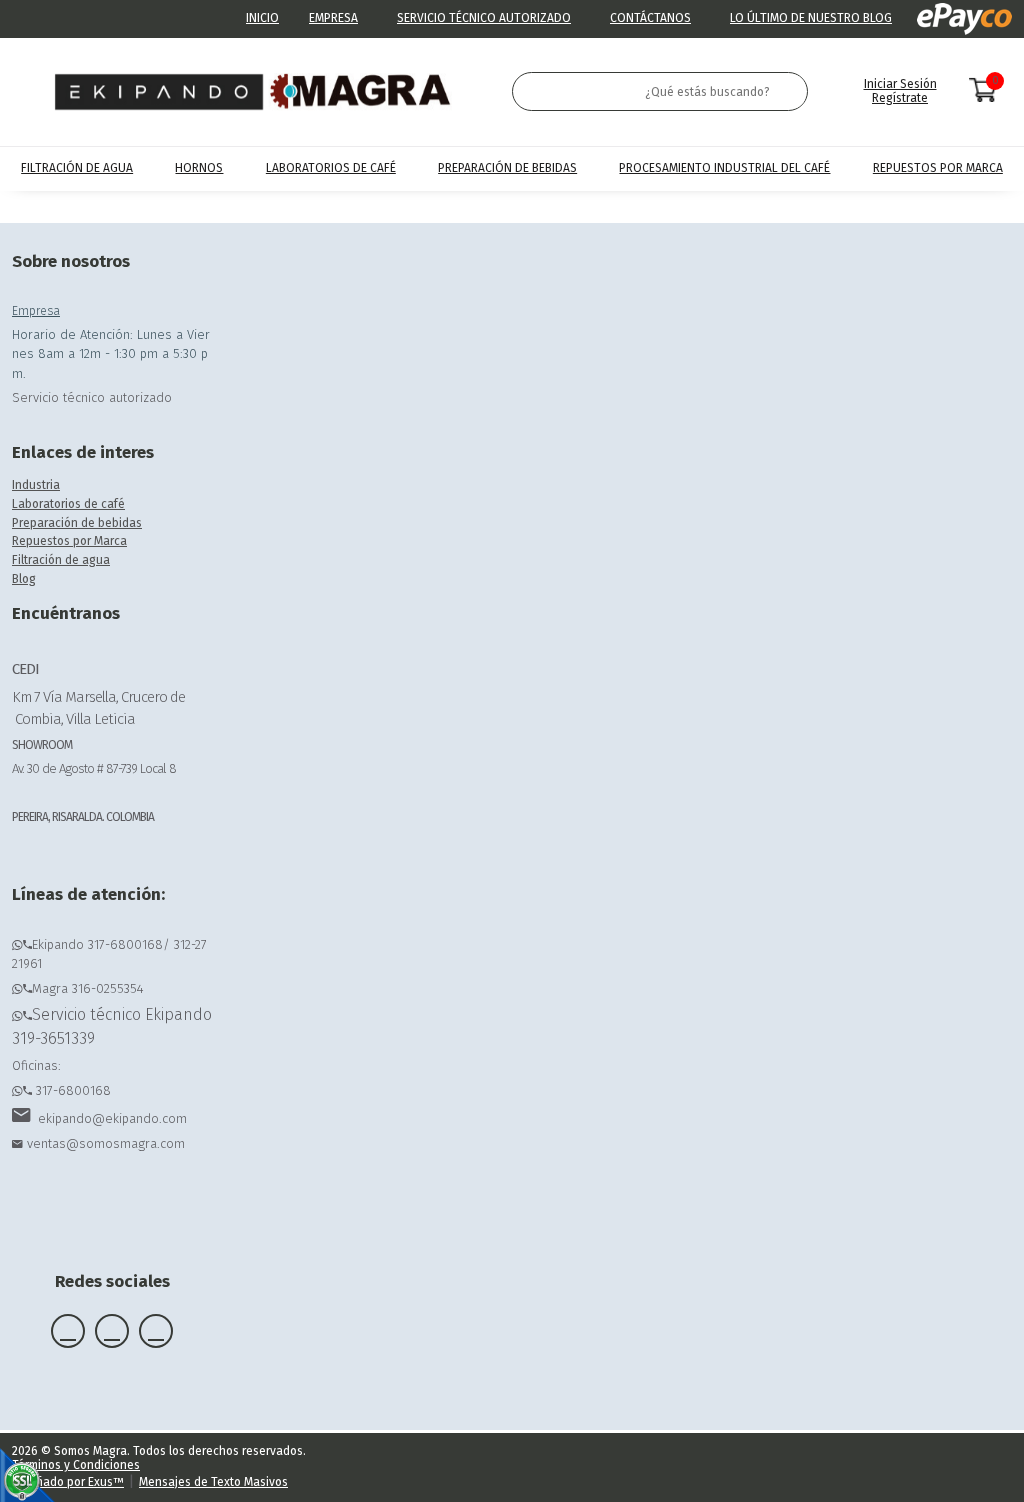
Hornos (199, 168)
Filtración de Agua (77, 168)
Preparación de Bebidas (507, 168)
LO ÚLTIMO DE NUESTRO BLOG (811, 18)
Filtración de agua (61, 560)
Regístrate (900, 98)
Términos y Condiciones (76, 1465)
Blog (24, 579)
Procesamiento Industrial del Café (724, 168)
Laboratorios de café (68, 504)
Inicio (262, 18)
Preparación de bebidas (77, 523)
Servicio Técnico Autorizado (484, 18)
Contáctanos (650, 18)
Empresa (333, 18)
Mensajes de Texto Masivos (213, 1482)
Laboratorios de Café (331, 168)
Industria (36, 485)
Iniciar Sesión (900, 84)
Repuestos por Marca (938, 168)
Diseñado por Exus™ (68, 1482)
